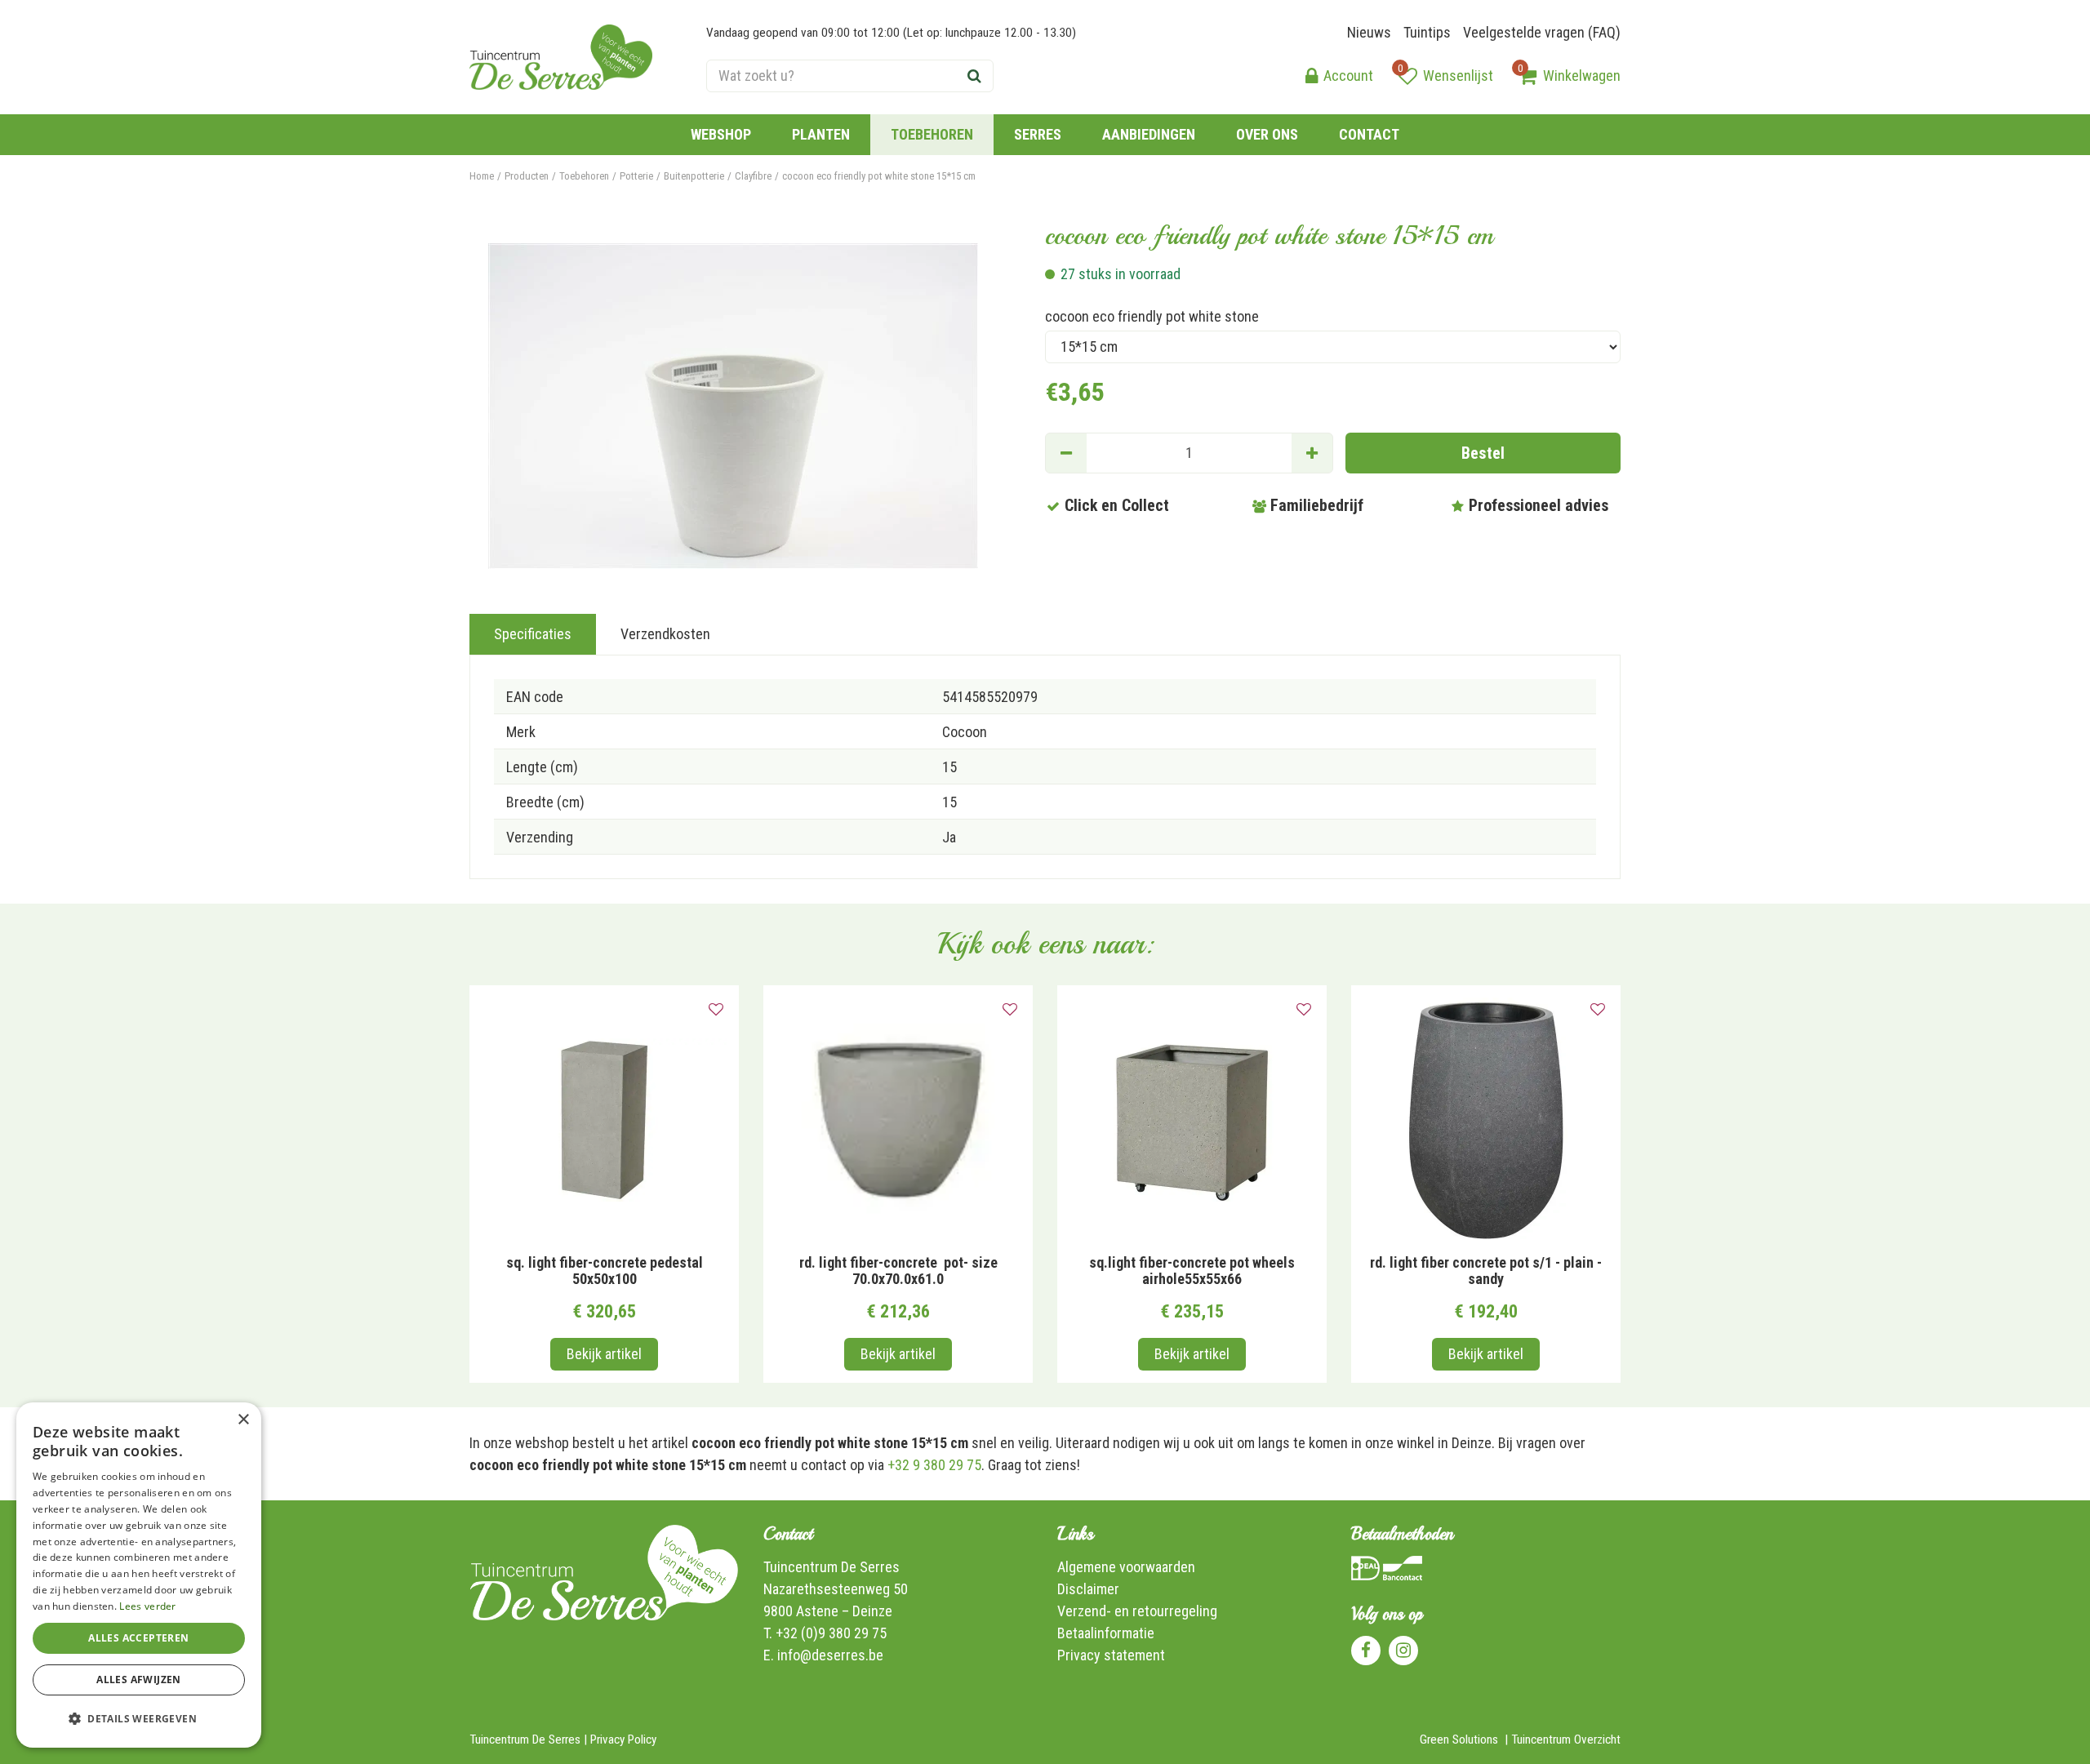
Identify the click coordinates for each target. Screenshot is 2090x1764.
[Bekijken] (1527, 76)
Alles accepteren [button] (138, 1638)
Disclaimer (1088, 1589)
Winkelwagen (1582, 76)
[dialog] (139, 1575)
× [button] (243, 1420)
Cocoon (965, 732)
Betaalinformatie (1106, 1633)
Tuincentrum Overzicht (1566, 1740)
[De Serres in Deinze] (561, 57)
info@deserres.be (830, 1655)
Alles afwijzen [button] (139, 1680)
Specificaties (533, 634)
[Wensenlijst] (1407, 76)
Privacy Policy (623, 1740)
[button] (139, 1719)
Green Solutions (1459, 1740)
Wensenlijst (1458, 76)
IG (1403, 1651)
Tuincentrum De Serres (832, 1567)
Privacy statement (1111, 1655)
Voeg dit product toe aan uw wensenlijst (716, 1010)
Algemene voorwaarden (1126, 1567)
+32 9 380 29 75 (934, 1465)
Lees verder (147, 1606)
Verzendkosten (665, 634)
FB (1366, 1651)
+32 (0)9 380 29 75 (831, 1633)
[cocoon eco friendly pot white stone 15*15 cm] (733, 406)
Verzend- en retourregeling (1137, 1611)
